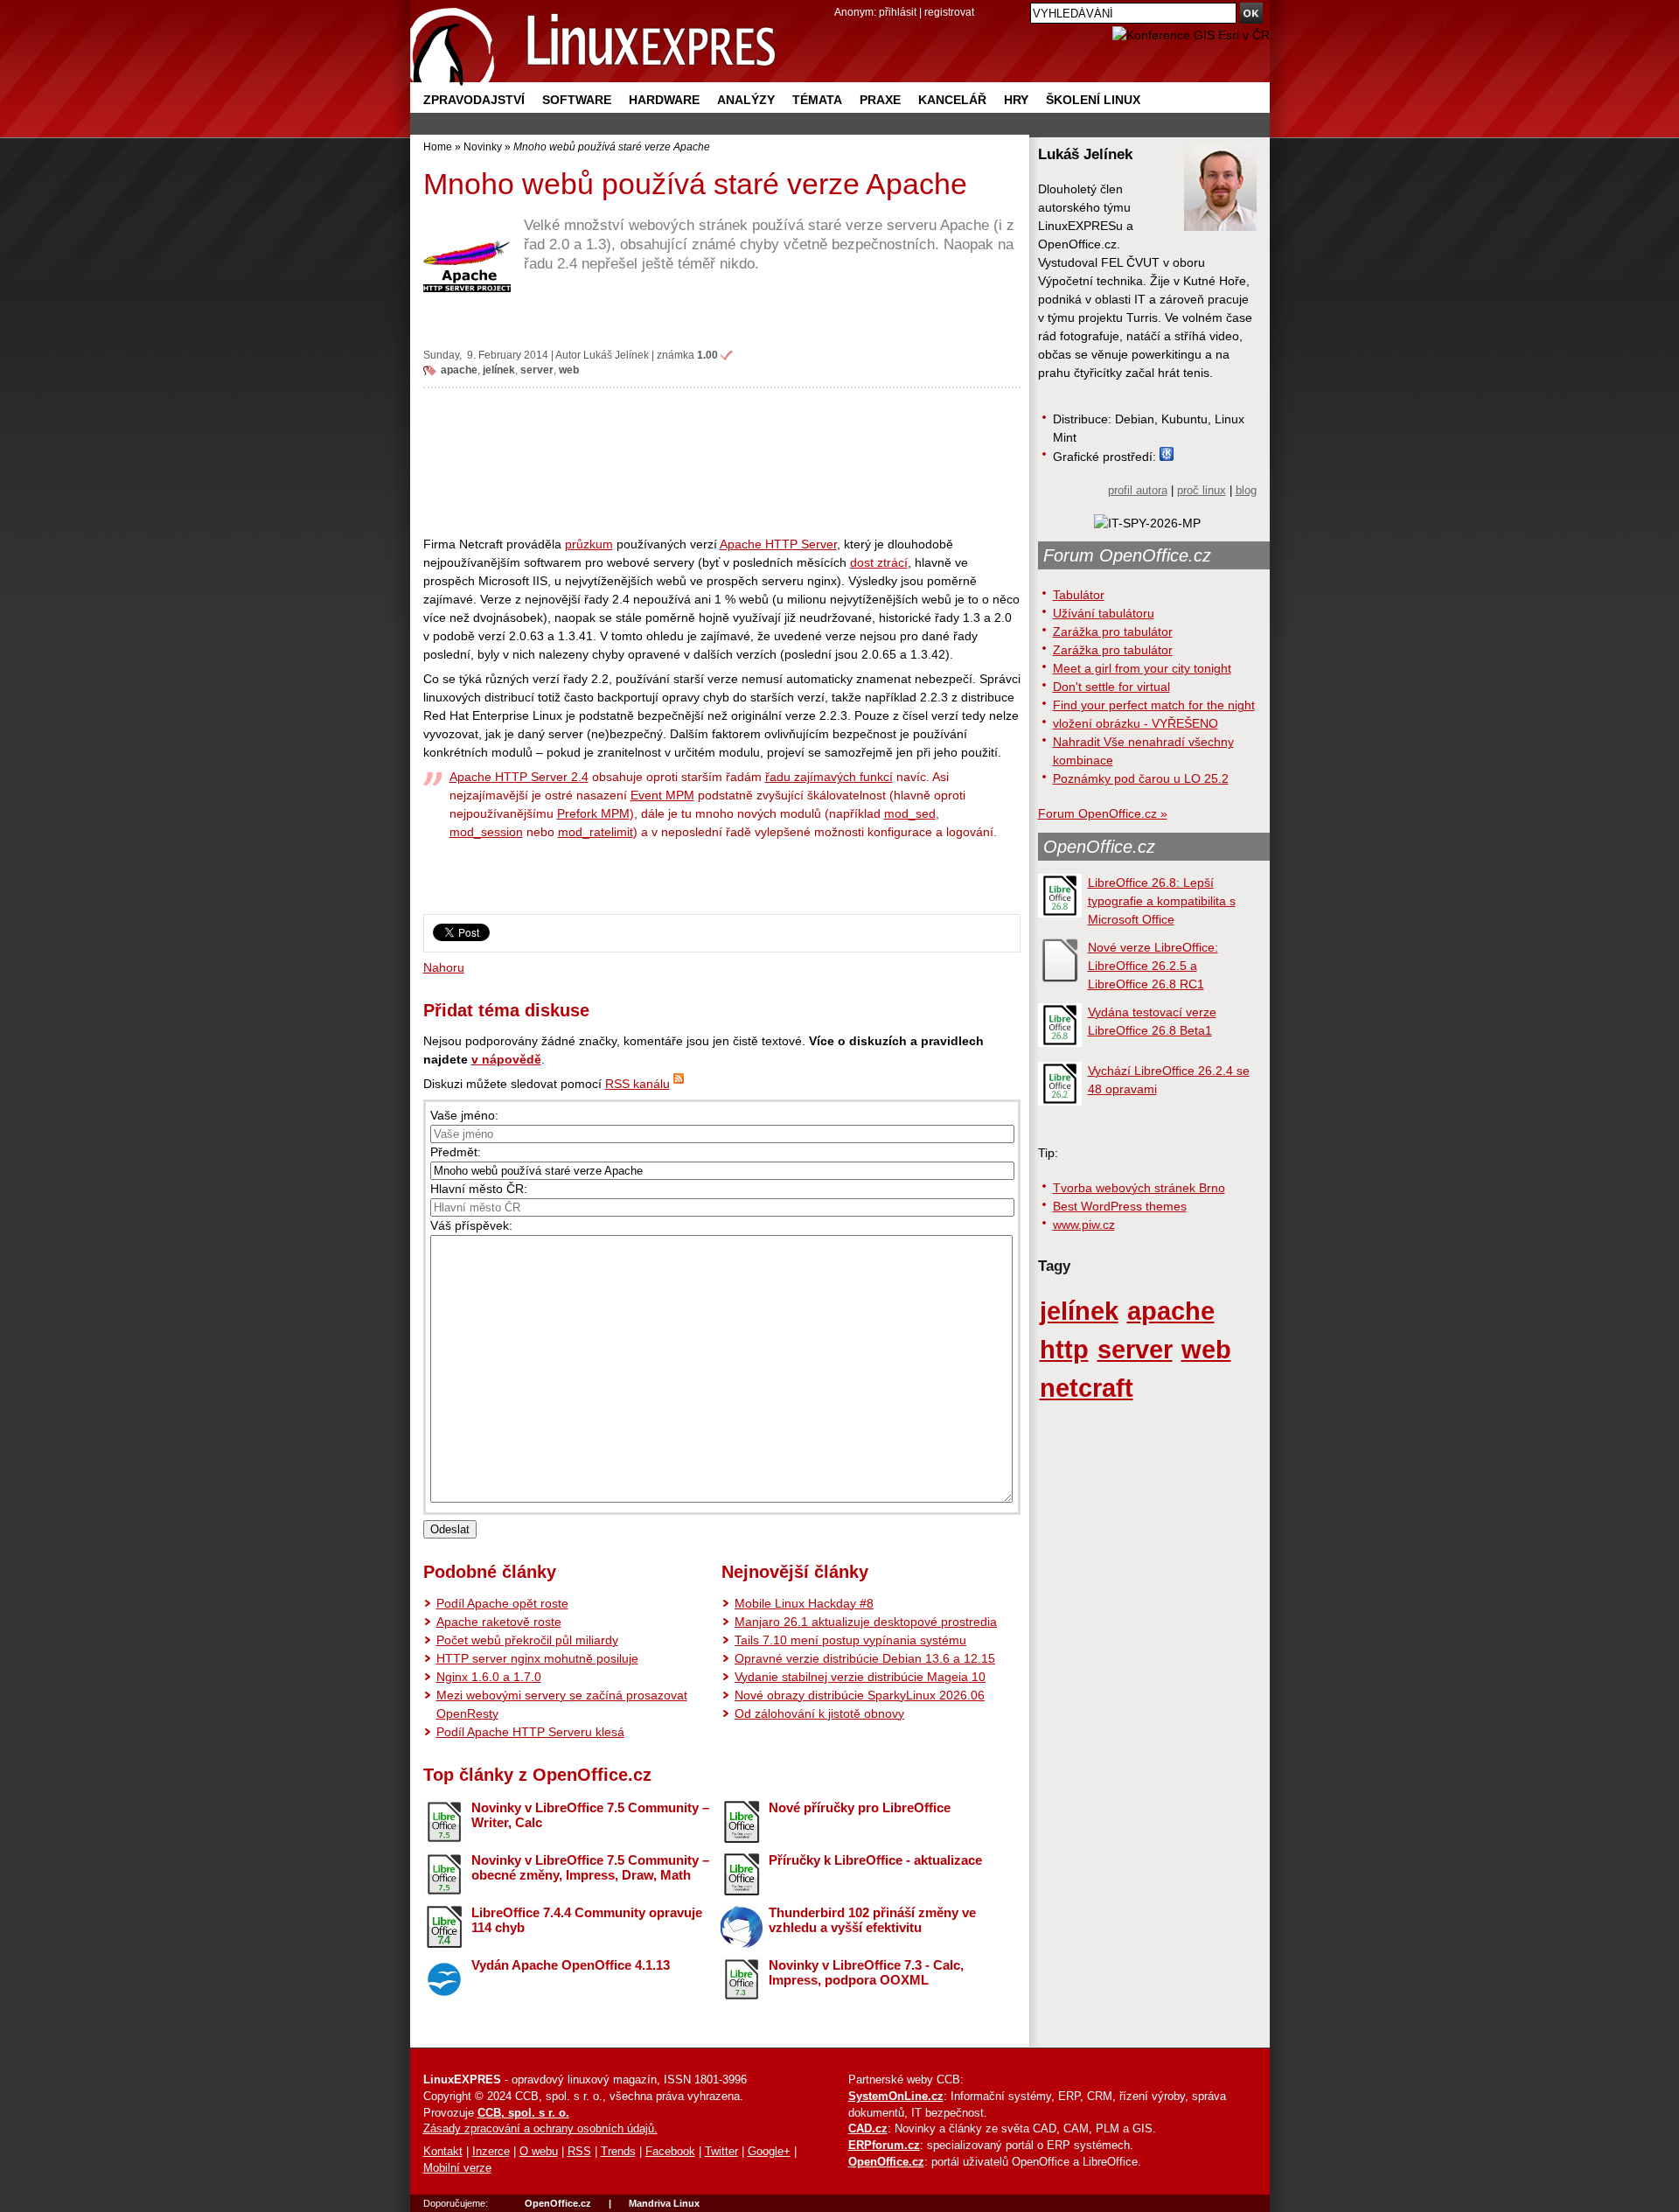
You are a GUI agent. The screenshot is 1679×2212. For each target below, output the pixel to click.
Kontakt (443, 2152)
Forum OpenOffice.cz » (1103, 813)
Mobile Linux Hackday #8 (804, 1603)
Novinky (483, 147)
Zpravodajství (474, 100)
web (569, 370)
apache (459, 370)
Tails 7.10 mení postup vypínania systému (850, 1640)
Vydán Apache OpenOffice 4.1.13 (571, 1965)
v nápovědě (506, 1059)
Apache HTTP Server (778, 544)
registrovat (949, 12)
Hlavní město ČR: (479, 1189)
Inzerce (491, 2152)
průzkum (589, 544)
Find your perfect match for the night (1154, 705)
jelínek (499, 370)
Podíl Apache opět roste (502, 1603)
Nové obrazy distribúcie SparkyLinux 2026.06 (860, 1695)
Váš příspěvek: (471, 1225)
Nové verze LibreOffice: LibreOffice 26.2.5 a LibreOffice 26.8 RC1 (1153, 966)
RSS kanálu (637, 1084)
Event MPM (662, 795)
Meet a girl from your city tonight (1142, 668)
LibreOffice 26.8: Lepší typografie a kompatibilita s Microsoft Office (1162, 901)
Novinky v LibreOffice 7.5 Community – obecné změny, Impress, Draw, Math (590, 1867)
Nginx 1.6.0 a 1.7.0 (489, 1677)
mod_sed (910, 813)
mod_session (486, 832)
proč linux (1202, 491)
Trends (618, 2152)
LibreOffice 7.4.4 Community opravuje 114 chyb (587, 1920)
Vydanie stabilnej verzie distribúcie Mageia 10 (860, 1677)
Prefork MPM (593, 813)
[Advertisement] (722, 461)
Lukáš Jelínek (616, 355)
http (1064, 1349)
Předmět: (456, 1152)
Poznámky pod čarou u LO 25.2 (1141, 778)
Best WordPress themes (1120, 1206)
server (537, 370)
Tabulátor (1079, 595)
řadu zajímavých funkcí (829, 777)
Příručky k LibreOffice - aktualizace (875, 1860)
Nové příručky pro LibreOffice (860, 1807)
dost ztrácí (879, 562)
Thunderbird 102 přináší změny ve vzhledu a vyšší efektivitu (872, 1920)
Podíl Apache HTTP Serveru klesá (530, 1732)
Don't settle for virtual (1111, 687)
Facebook (670, 2152)
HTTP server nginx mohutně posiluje (537, 1658)
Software (577, 100)
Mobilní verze (457, 2168)
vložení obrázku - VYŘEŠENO (1136, 723)
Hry (1016, 100)
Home (438, 147)
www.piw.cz (1084, 1225)
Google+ (769, 2152)
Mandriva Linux (664, 2203)
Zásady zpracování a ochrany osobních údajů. (540, 2129)
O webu (539, 2152)
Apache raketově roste (499, 1622)
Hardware (664, 100)
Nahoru (444, 967)
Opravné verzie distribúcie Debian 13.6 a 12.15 (865, 1658)
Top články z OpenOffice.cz (537, 1775)
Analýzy (746, 100)
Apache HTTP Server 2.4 (519, 777)
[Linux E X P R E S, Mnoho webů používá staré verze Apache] (594, 43)
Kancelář (952, 100)
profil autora (1138, 491)
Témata (817, 100)
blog (1246, 491)
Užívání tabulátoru (1104, 613)
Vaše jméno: (464, 1115)
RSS (579, 2152)
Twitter (721, 2152)
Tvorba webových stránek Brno (1139, 1188)
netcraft (1087, 1388)
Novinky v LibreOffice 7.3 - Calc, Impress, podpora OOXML (866, 1972)
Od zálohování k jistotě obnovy (819, 1713)
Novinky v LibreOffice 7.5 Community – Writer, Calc (590, 1815)
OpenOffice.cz (1099, 847)
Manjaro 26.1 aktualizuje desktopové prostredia (866, 1622)
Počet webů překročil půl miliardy (527, 1640)
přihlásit (898, 12)
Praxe (880, 100)
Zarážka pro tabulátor (1113, 632)
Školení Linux (1093, 100)
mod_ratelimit (596, 832)
